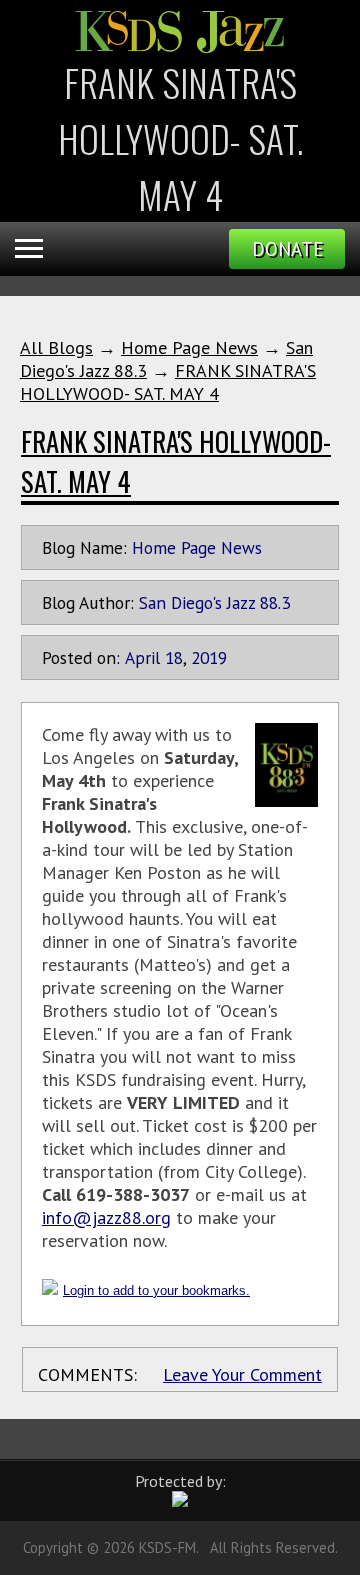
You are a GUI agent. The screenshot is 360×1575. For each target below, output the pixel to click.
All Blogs (56, 347)
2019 (209, 657)
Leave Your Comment (242, 1374)
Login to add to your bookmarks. (156, 1290)
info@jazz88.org (106, 1217)
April (142, 657)
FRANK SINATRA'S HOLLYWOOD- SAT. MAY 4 (168, 382)
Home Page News (189, 347)
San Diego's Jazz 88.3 (214, 602)
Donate (287, 249)
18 (174, 657)
